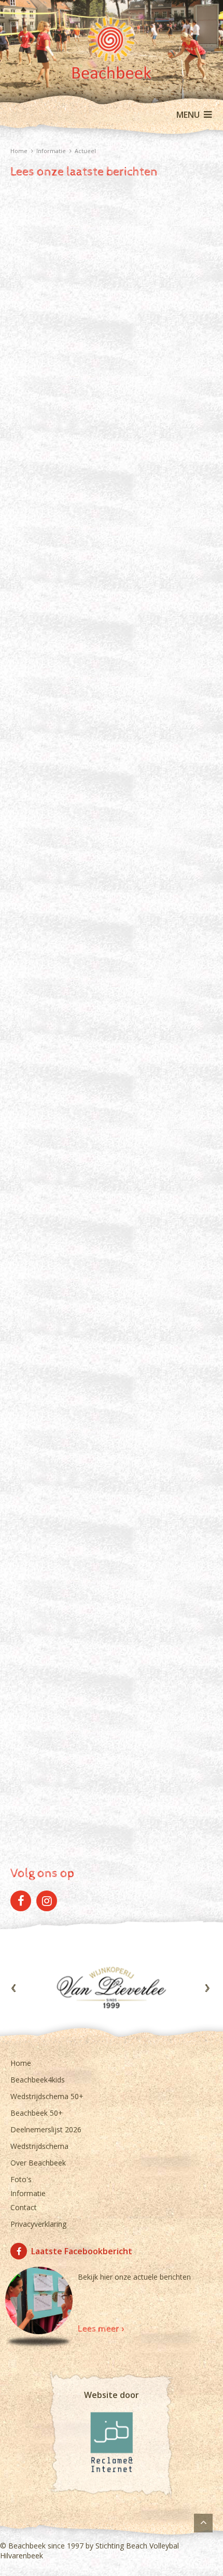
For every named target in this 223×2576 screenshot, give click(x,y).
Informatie (28, 2193)
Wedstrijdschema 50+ (47, 2096)
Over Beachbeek (38, 2163)
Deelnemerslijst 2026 (46, 2129)
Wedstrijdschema (39, 2146)
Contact (24, 2207)
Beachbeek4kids (38, 2080)
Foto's (21, 2179)
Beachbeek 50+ (37, 2113)
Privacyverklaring (38, 2224)
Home (21, 2063)
